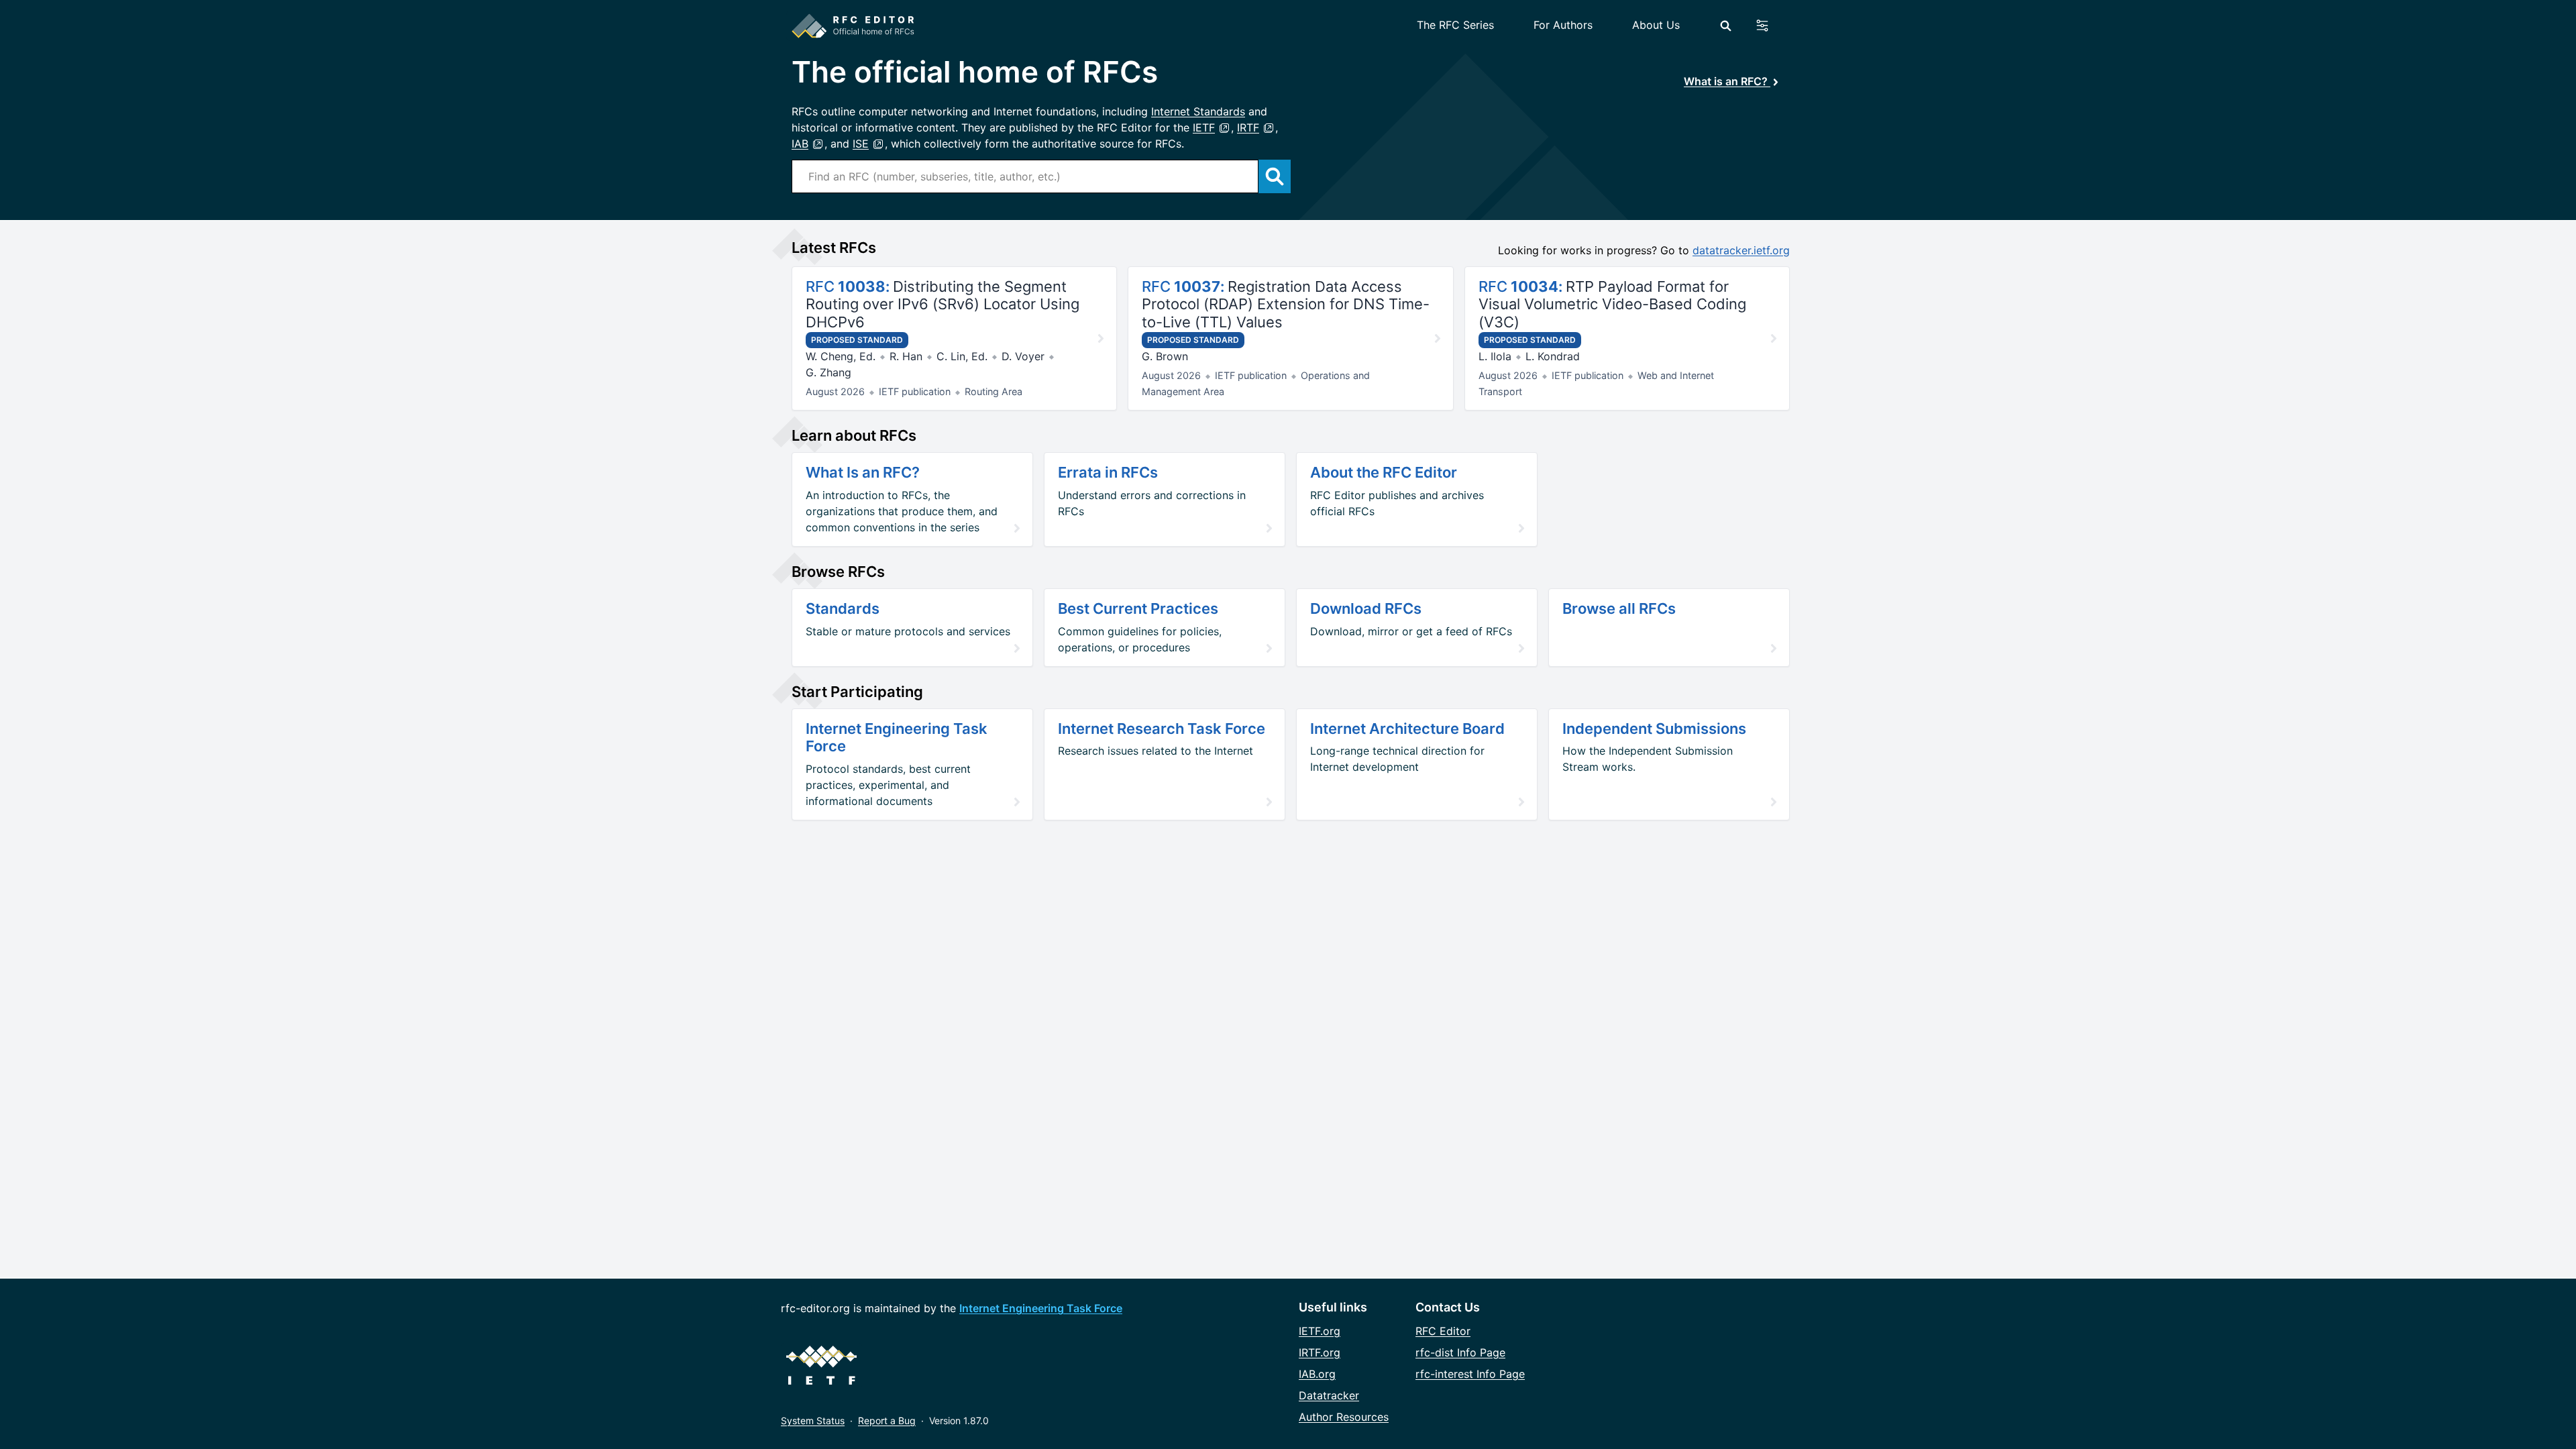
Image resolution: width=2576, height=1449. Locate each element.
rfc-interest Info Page (1470, 1374)
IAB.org (1317, 1374)
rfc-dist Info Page (1460, 1352)
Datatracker (1329, 1395)
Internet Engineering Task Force (1041, 1308)
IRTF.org (1320, 1352)
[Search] (1726, 26)
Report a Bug (887, 1420)
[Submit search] (1275, 176)
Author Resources (1344, 1417)
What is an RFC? (1727, 81)
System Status (813, 1420)
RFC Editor (1443, 1331)
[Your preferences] (1770, 25)
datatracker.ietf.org (1741, 250)
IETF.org (1320, 1331)
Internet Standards (1198, 111)
